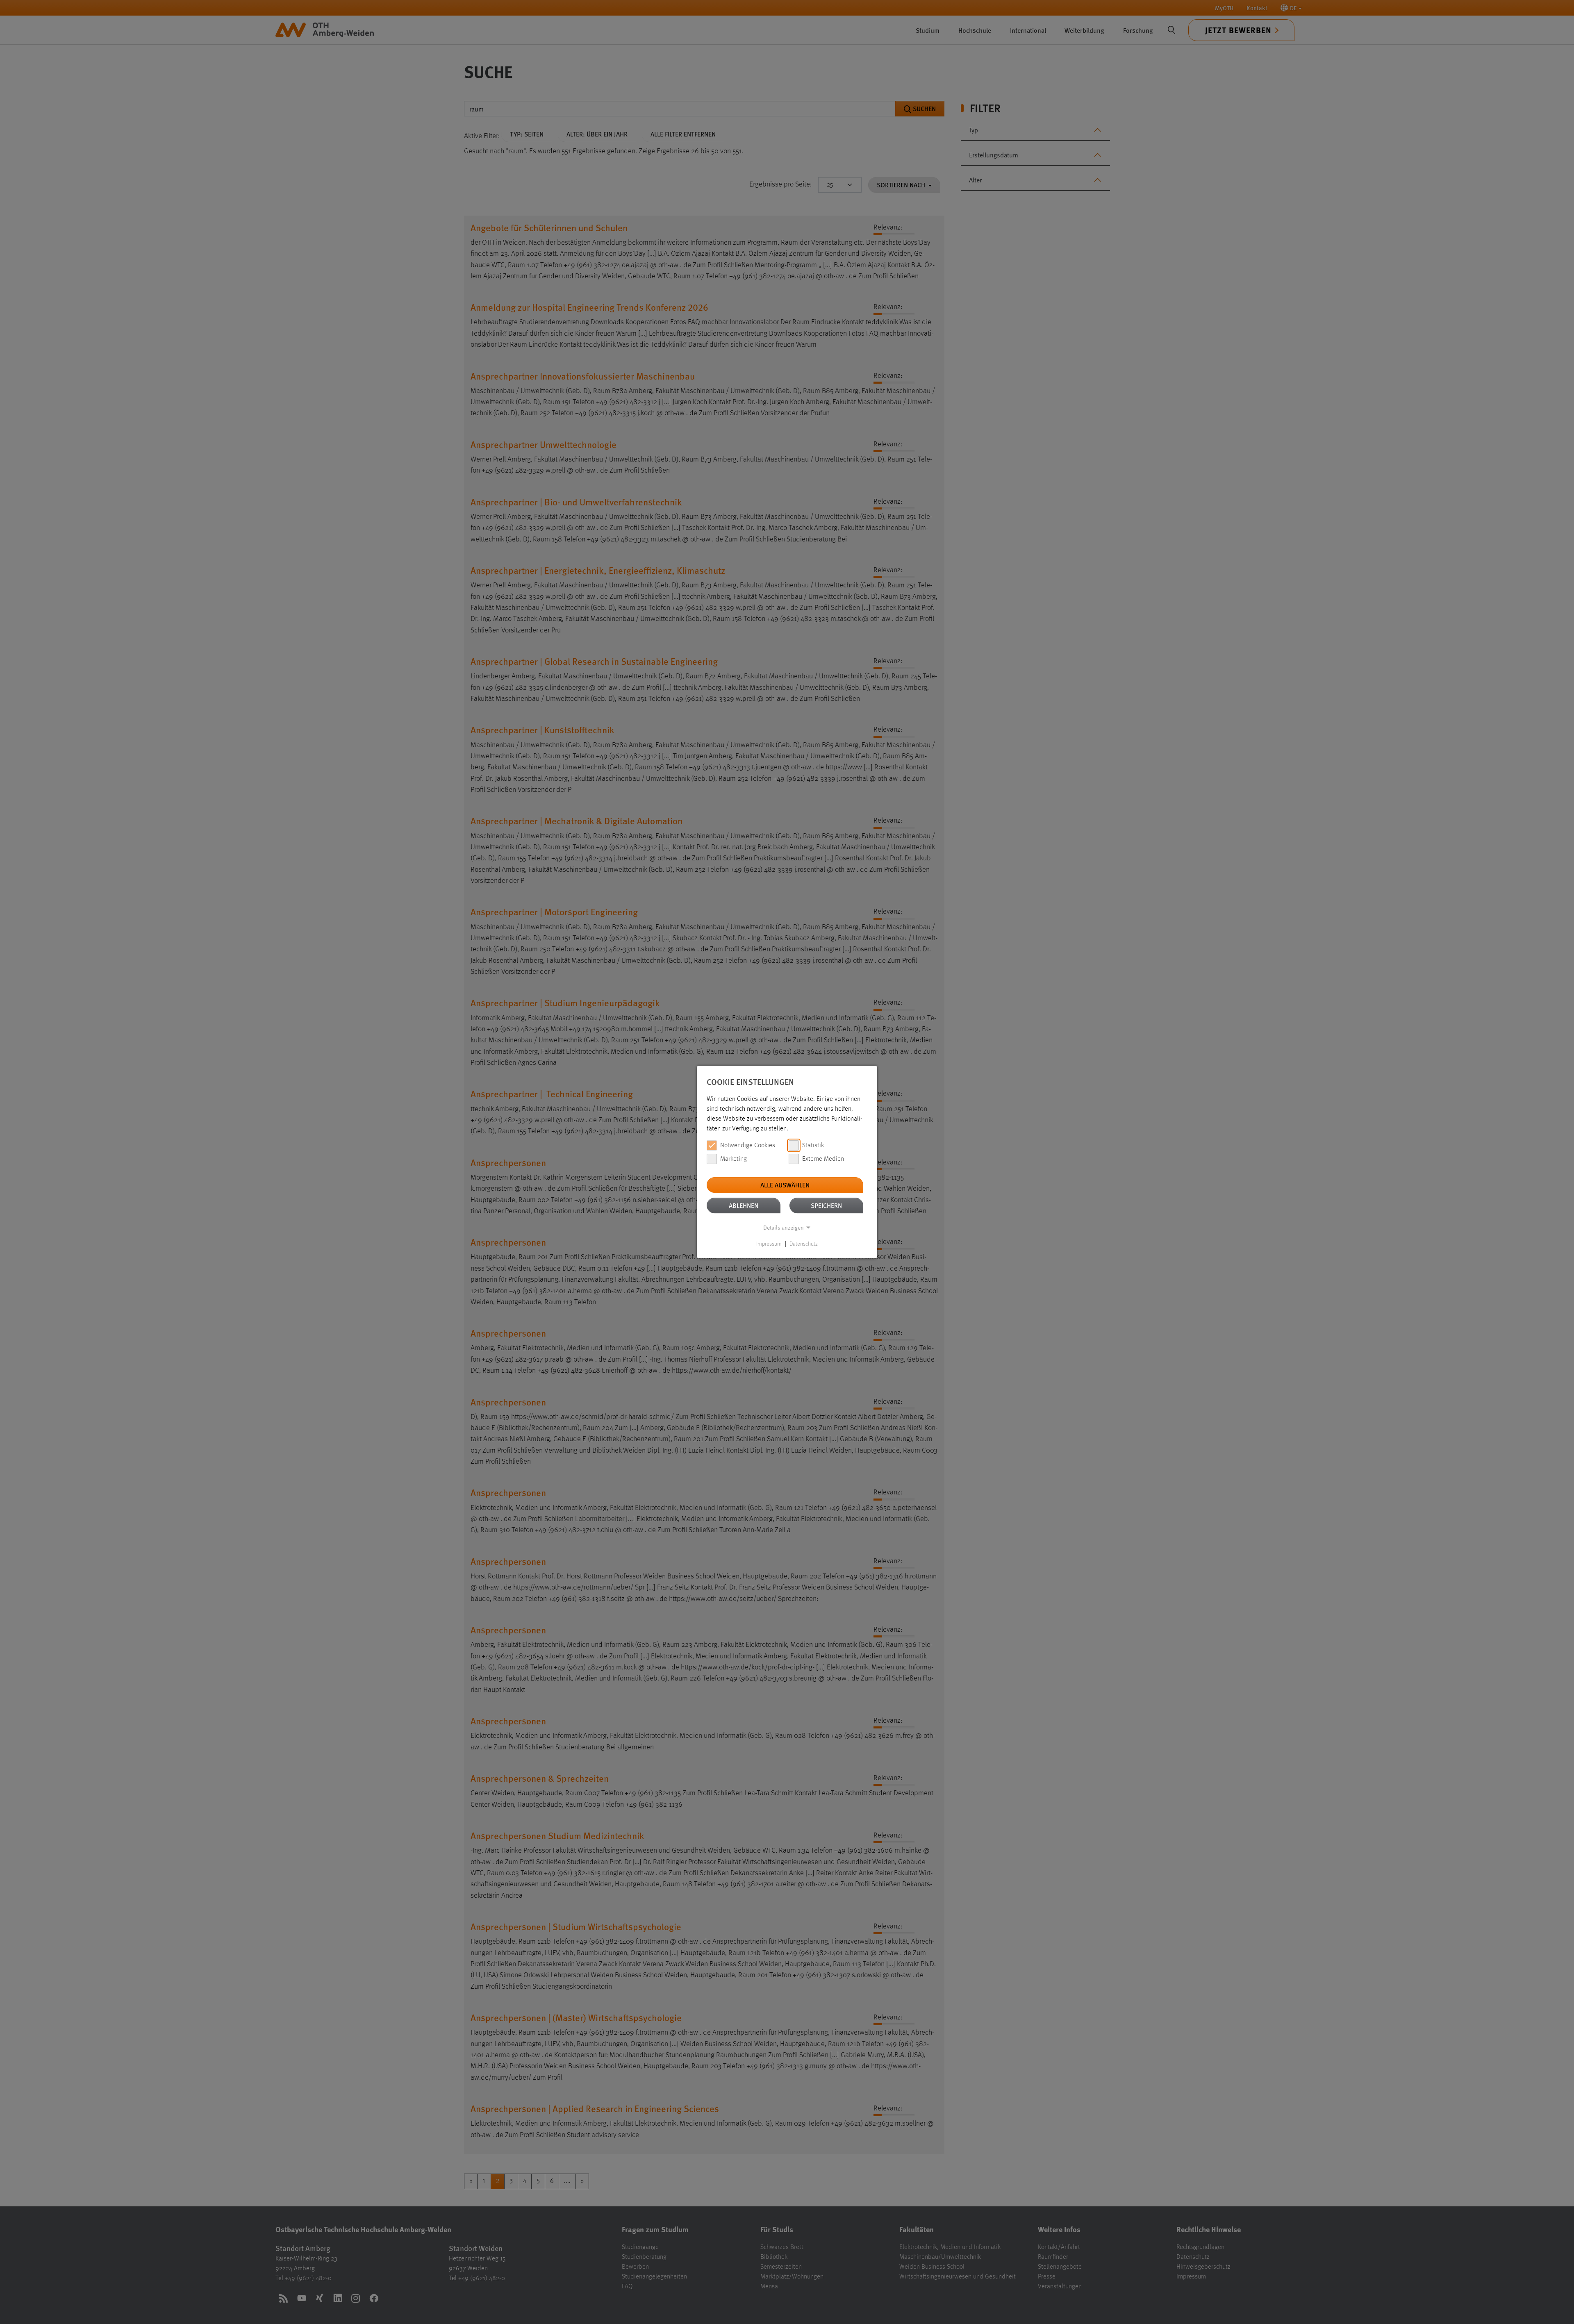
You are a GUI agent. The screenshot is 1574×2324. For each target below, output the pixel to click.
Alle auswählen (785, 1185)
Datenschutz (804, 1244)
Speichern (826, 1205)
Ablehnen (744, 1205)
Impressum (769, 1244)
